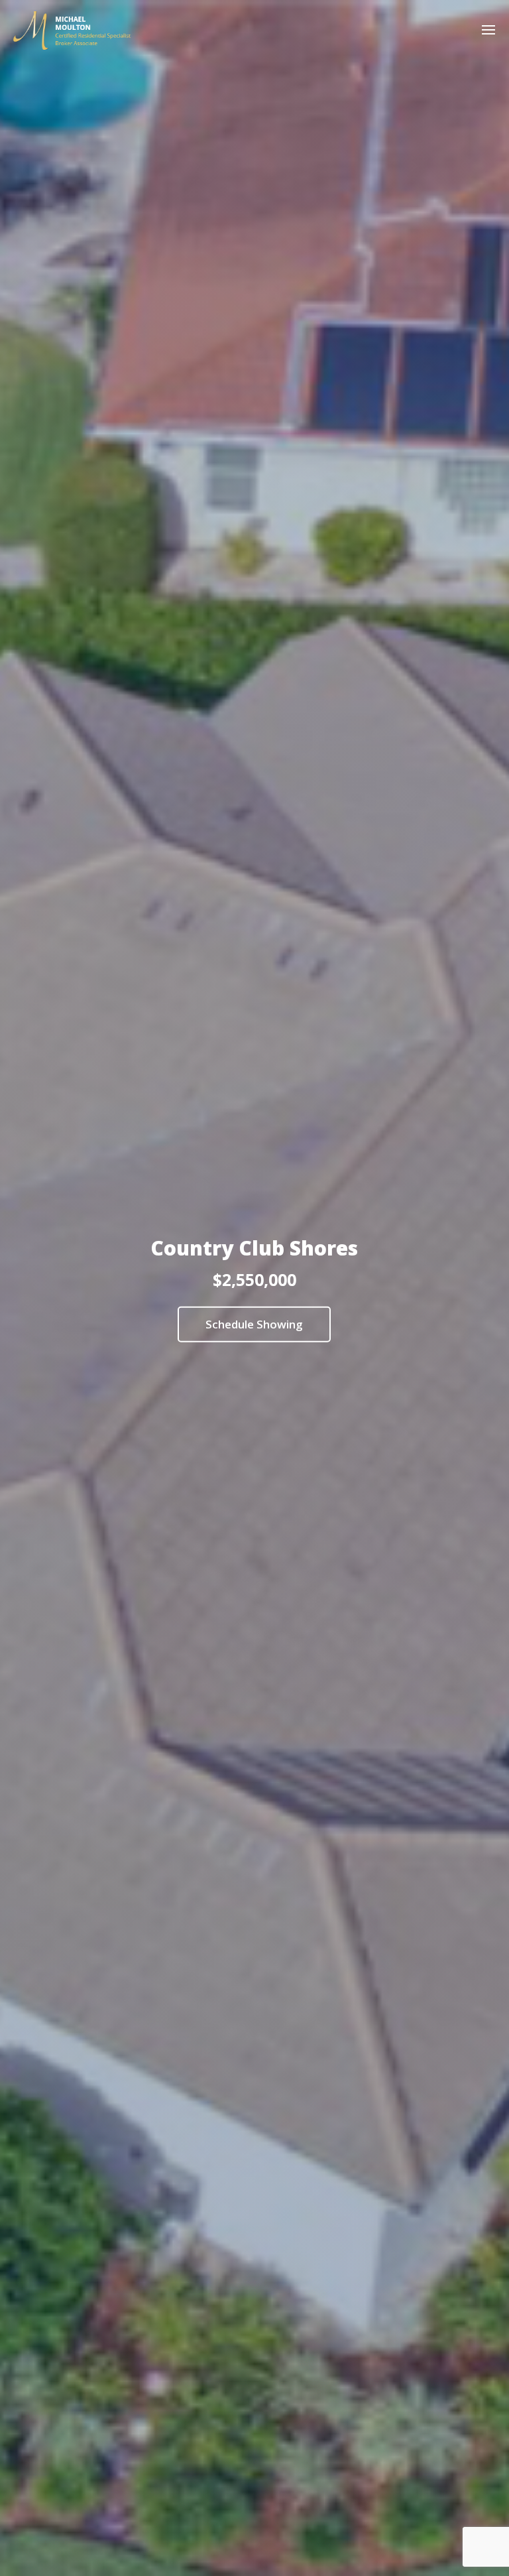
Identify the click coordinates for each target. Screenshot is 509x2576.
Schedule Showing (254, 1324)
